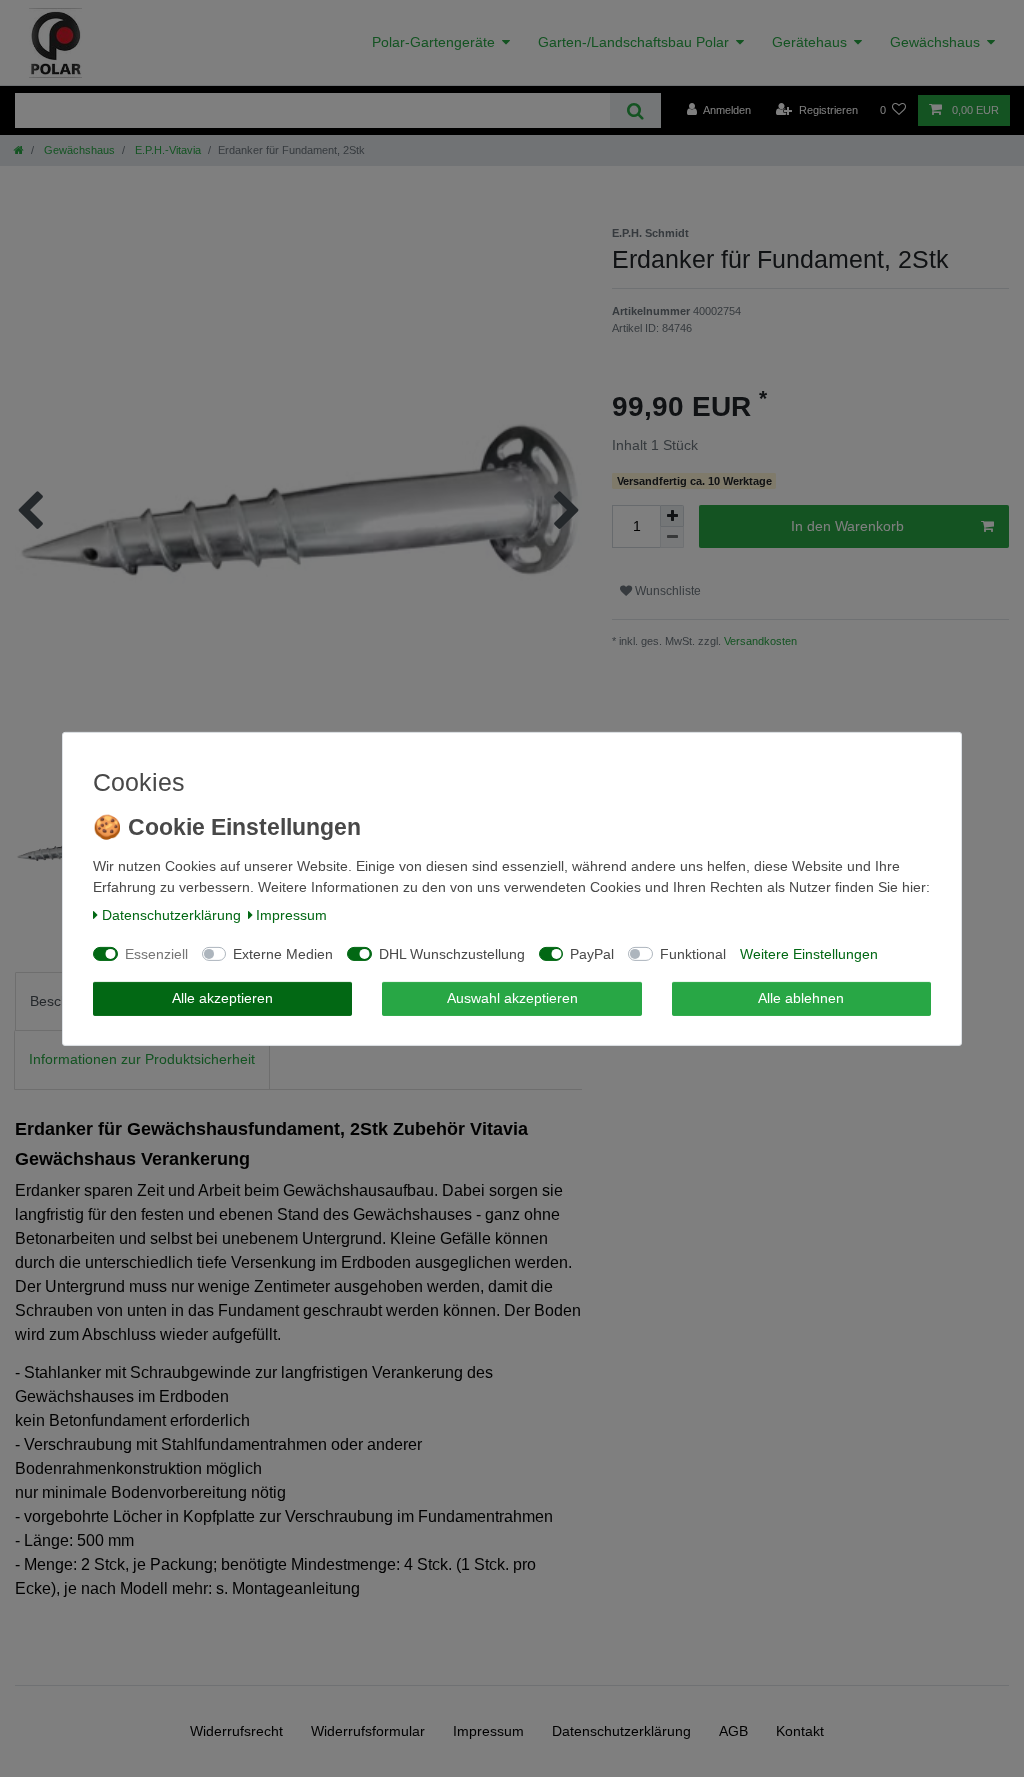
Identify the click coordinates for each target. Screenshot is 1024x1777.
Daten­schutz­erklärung (171, 915)
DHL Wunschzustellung (452, 954)
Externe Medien (283, 954)
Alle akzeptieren (222, 998)
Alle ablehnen (801, 998)
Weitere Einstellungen (809, 954)
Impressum (291, 915)
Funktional (693, 954)
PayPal (592, 954)
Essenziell (156, 954)
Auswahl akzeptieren (512, 998)
